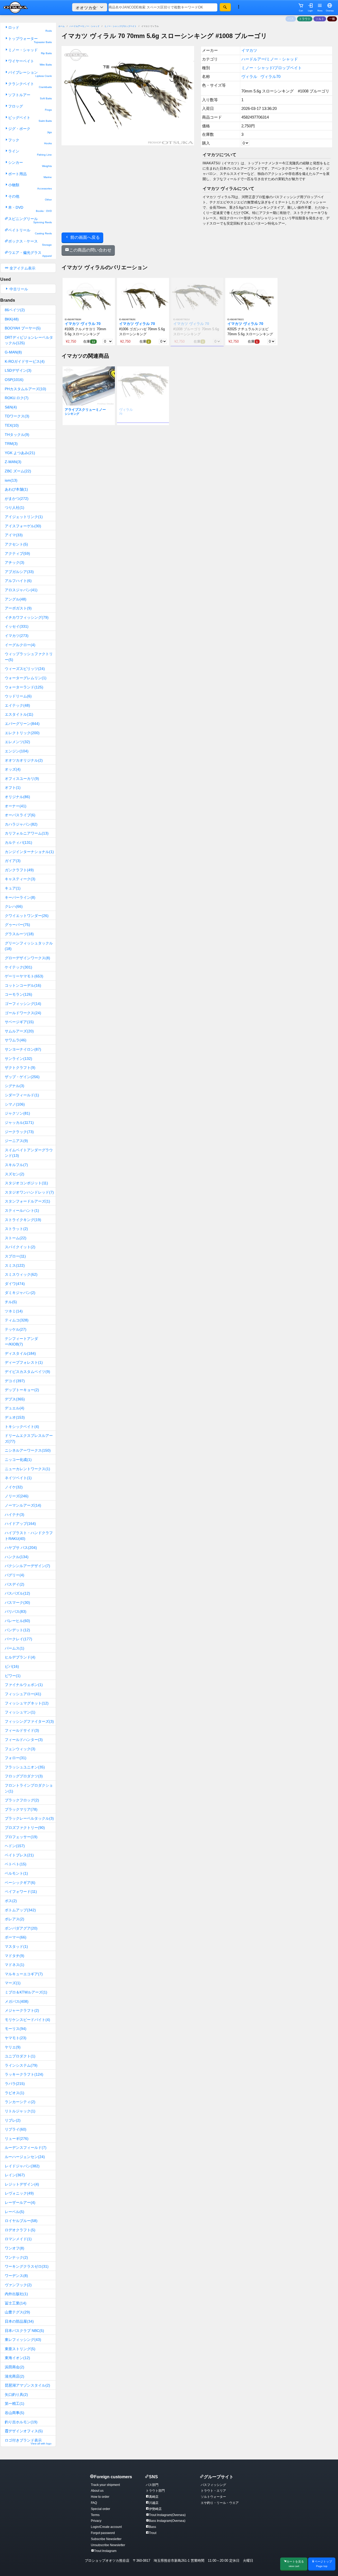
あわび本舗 (16, 489)
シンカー (30, 164)
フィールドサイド (22, 1730)
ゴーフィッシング (23, 1004)
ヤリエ (13, 2047)
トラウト (305, 19)
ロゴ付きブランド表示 (28, 2442)
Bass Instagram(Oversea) (167, 2521)
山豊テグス (17, 2312)
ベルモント (16, 1873)
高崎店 (154, 2497)
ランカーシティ (20, 2102)
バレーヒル (17, 1621)
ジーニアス (16, 1141)
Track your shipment (105, 2485)
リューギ (17, 2139)
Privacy (96, 2521)
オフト (13, 788)
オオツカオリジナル (24, 760)
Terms (95, 2515)
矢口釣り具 (16, 2395)
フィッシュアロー (23, 1694)
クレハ (14, 906)
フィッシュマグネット (27, 1703)
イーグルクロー (20, 645)
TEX (12, 425)
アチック (15, 562)
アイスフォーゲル (23, 526)
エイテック (17, 705)
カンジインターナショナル (29, 852)
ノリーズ (17, 1496)
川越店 (154, 2503)
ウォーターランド (24, 687)
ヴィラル (249, 76)
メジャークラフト (22, 2010)
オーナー (16, 806)
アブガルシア (19, 572)
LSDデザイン (18, 370)
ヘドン (15, 1846)
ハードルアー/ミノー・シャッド (84, 26)
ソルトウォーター (213, 2497)
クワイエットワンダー (27, 916)
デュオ (15, 1417)
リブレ (13, 2120)
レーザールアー (20, 2202)
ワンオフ (15, 2248)
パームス (15, 1648)
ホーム (62, 26)
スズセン (15, 1174)
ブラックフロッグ (22, 1800)
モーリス (16, 2029)
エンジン (17, 751)
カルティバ (18, 842)
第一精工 (15, 2403)
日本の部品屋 (19, 2321)
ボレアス (15, 1919)
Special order (100, 2509)
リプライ (16, 2129)
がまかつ (17, 499)
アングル (16, 599)
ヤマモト (16, 2038)
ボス (11, 1901)
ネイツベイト (18, 1478)
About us (97, 2491)
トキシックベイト (22, 1427)
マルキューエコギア (24, 1974)
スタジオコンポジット (26, 1183)
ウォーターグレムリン (26, 678)
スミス (15, 1265)
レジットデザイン (22, 2184)
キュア (13, 888)
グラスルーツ (19, 934)
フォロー (16, 1758)
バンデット (17, 1630)
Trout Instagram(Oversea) (167, 2515)
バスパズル (17, 1593)
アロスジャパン (21, 590)
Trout (153, 2533)
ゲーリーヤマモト (24, 976)
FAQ (94, 2503)
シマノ (15, 1104)
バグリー (15, 1575)
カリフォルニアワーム (27, 833)
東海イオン (17, 2358)
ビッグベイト (30, 119)
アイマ (14, 535)
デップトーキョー (22, 1390)
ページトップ (323, 2564)
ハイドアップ (20, 1524)
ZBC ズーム (18, 471)
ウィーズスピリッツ (25, 669)
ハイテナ (15, 1515)
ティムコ (17, 1320)
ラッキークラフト (24, 2074)
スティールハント (22, 1210)
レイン (15, 2175)
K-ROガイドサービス (25, 361)
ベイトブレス (19, 1855)
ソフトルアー (30, 96)
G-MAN (13, 352)
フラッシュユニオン (25, 1767)
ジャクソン (17, 1113)
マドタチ (15, 1956)
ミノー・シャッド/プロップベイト (120, 26)
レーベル (15, 2212)
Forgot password (103, 2533)
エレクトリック (22, 733)
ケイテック (18, 967)
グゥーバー (17, 925)
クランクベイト (30, 85)
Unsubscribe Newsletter (108, 2545)
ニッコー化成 (18, 1460)
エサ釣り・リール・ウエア (220, 2503)
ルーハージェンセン (25, 2157)
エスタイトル (19, 714)
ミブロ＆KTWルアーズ (26, 1992)
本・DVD (30, 209)
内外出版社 (16, 2294)
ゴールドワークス (23, 1013)
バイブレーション (30, 74)
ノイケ (14, 1487)
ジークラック (19, 1132)
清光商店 (15, 2376)
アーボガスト (18, 608)
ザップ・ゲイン (22, 1077)
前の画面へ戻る (84, 237)
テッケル (16, 1329)
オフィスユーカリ (22, 779)
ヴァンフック (18, 2285)
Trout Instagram (105, 2551)
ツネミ (14, 1311)
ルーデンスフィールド (26, 2148)
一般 (332, 19)
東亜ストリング (20, 2349)
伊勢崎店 (155, 2509)
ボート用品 (30, 175)
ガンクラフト (19, 870)
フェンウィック (20, 1749)
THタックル (17, 435)
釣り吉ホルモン (21, 2422)
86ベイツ (15, 310)
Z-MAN (13, 462)
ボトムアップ (20, 1910)
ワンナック (16, 2257)
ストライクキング (23, 1220)
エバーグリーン (22, 724)
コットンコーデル (23, 985)
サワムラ (16, 1040)
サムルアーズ (19, 1031)
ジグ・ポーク (30, 130)
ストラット (16, 1229)
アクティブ (17, 553)
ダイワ (15, 1284)
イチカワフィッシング (27, 617)
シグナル (15, 1086)
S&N (11, 407)
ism (11, 480)
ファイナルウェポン (24, 1685)
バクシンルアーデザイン (27, 1566)
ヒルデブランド (20, 1657)
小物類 (30, 186)
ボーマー (16, 1937)
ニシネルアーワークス (28, 1450)
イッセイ (17, 626)
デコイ (15, 1381)
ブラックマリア (21, 1809)
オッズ (13, 769)
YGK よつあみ (20, 453)
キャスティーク (20, 879)
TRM (11, 444)
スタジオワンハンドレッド (29, 1192)
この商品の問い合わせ (90, 250)
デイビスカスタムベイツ (27, 1372)
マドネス (15, 1965)
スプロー (15, 1256)
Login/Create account (106, 2527)
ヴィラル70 (270, 76)
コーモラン (18, 994)
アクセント (16, 544)
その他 (30, 198)
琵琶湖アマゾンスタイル (27, 2385)
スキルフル (16, 1165)
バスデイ (15, 1584)
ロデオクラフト (20, 2230)
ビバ (12, 1666)
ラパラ (15, 2084)
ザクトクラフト (20, 1068)
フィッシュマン (20, 1712)
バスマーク (17, 1603)
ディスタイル (20, 1353)
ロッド (30, 29)
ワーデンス (16, 2276)
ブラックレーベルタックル (29, 1818)
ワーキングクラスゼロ (27, 2266)
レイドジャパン (22, 2166)
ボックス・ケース (30, 243)
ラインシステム (21, 2065)
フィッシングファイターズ (29, 1721)
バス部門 (152, 2485)
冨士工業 (16, 2303)
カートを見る (295, 2564)
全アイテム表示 (22, 268)
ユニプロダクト (20, 2056)
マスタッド (16, 1946)
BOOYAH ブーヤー (23, 328)
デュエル (15, 1408)
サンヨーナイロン (23, 1049)
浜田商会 (15, 2367)
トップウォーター (30, 40)
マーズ (13, 1983)
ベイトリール (30, 232)
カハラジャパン (21, 824)
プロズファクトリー (25, 1828)
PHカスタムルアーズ (25, 389)
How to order (100, 2497)
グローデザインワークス (27, 958)
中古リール (18, 289)
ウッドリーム (18, 696)
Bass (152, 2527)
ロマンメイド (18, 2239)
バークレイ (18, 1639)
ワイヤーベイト (30, 62)
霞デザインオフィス (24, 2431)
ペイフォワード (21, 1892)
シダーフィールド (22, 1095)
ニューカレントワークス (27, 1469)
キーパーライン (20, 897)
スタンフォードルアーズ (27, 1201)
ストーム (16, 1238)
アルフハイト (18, 581)
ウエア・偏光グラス (30, 254)
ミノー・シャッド (30, 51)
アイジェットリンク (24, 517)
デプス (15, 1399)
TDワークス (17, 416)
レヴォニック (19, 2193)
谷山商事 (15, 2413)
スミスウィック (21, 1274)
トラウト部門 (155, 2491)
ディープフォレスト (24, 1362)
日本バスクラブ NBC (24, 2331)
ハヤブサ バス (21, 1548)
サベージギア (19, 1022)
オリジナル (17, 797)
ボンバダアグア (21, 1928)
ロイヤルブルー (21, 2221)
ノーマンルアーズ (23, 1505)
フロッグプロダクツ (24, 1776)
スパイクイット (20, 1247)
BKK (12, 319)
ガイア (13, 861)
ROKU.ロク (17, 398)
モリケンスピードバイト (27, 2020)
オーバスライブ (20, 815)
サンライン (18, 1059)
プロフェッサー (21, 1837)
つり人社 (15, 507)
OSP (14, 380)
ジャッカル (19, 1122)
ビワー (13, 1676)
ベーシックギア (20, 1883)
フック (30, 141)
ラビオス (15, 2093)
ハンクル (17, 1557)
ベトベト (16, 1864)
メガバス (17, 2001)
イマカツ (17, 636)
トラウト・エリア (213, 2491)
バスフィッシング (213, 2485)
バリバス (16, 1611)
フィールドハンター (24, 1740)
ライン (30, 153)
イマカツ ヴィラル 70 (83, 324)
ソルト (320, 19)
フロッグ (30, 108)
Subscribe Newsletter (106, 2539)
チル (11, 1302)
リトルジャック (20, 2111)
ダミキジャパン (20, 1293)
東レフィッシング (23, 2340)
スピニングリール (30, 220)
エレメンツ (17, 742)
